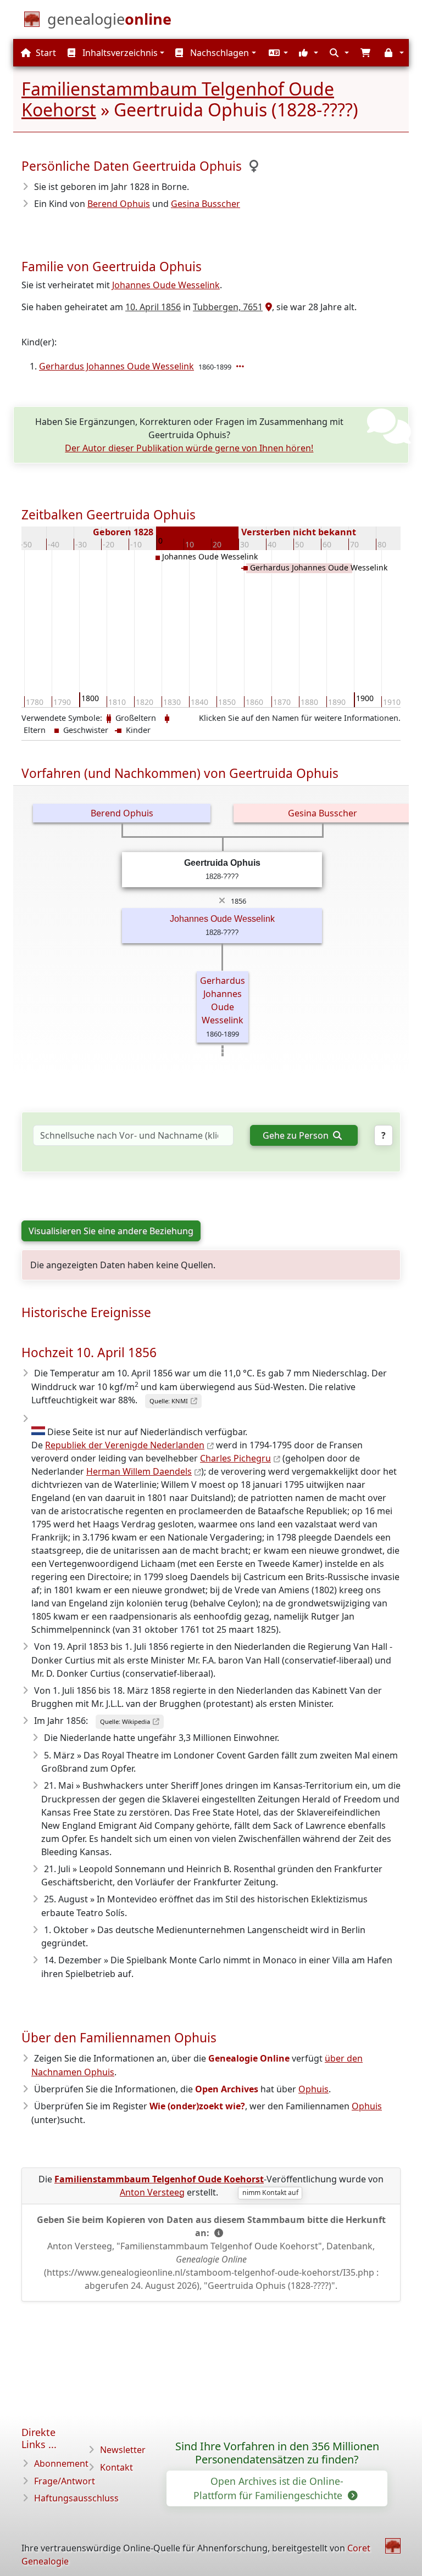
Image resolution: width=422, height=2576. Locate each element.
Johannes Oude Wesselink (166, 285)
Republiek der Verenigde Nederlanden (125, 1445)
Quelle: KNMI (169, 1401)
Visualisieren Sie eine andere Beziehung (111, 1231)
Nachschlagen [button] (218, 53)
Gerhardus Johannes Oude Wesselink (116, 366)
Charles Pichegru (235, 1458)
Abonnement (61, 2463)
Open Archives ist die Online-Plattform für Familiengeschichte (269, 2488)
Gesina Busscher (206, 204)
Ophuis (313, 2089)
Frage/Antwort (65, 2481)
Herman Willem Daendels (139, 1471)
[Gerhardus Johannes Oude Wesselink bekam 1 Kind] (241, 366)
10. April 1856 (153, 307)
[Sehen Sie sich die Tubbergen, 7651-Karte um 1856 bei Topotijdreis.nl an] (267, 307)
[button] (277, 53)
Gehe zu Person (297, 1135)
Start (45, 53)
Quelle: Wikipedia (125, 1721)
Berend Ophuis (119, 204)
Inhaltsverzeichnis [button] (119, 53)
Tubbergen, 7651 (228, 307)
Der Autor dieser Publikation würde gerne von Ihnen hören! (189, 448)
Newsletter (123, 2450)
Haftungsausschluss (76, 2498)
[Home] (393, 2546)
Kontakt (116, 2467)
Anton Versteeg (152, 2192)
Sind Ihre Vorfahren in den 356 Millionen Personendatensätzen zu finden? (277, 2453)
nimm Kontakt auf (270, 2193)
